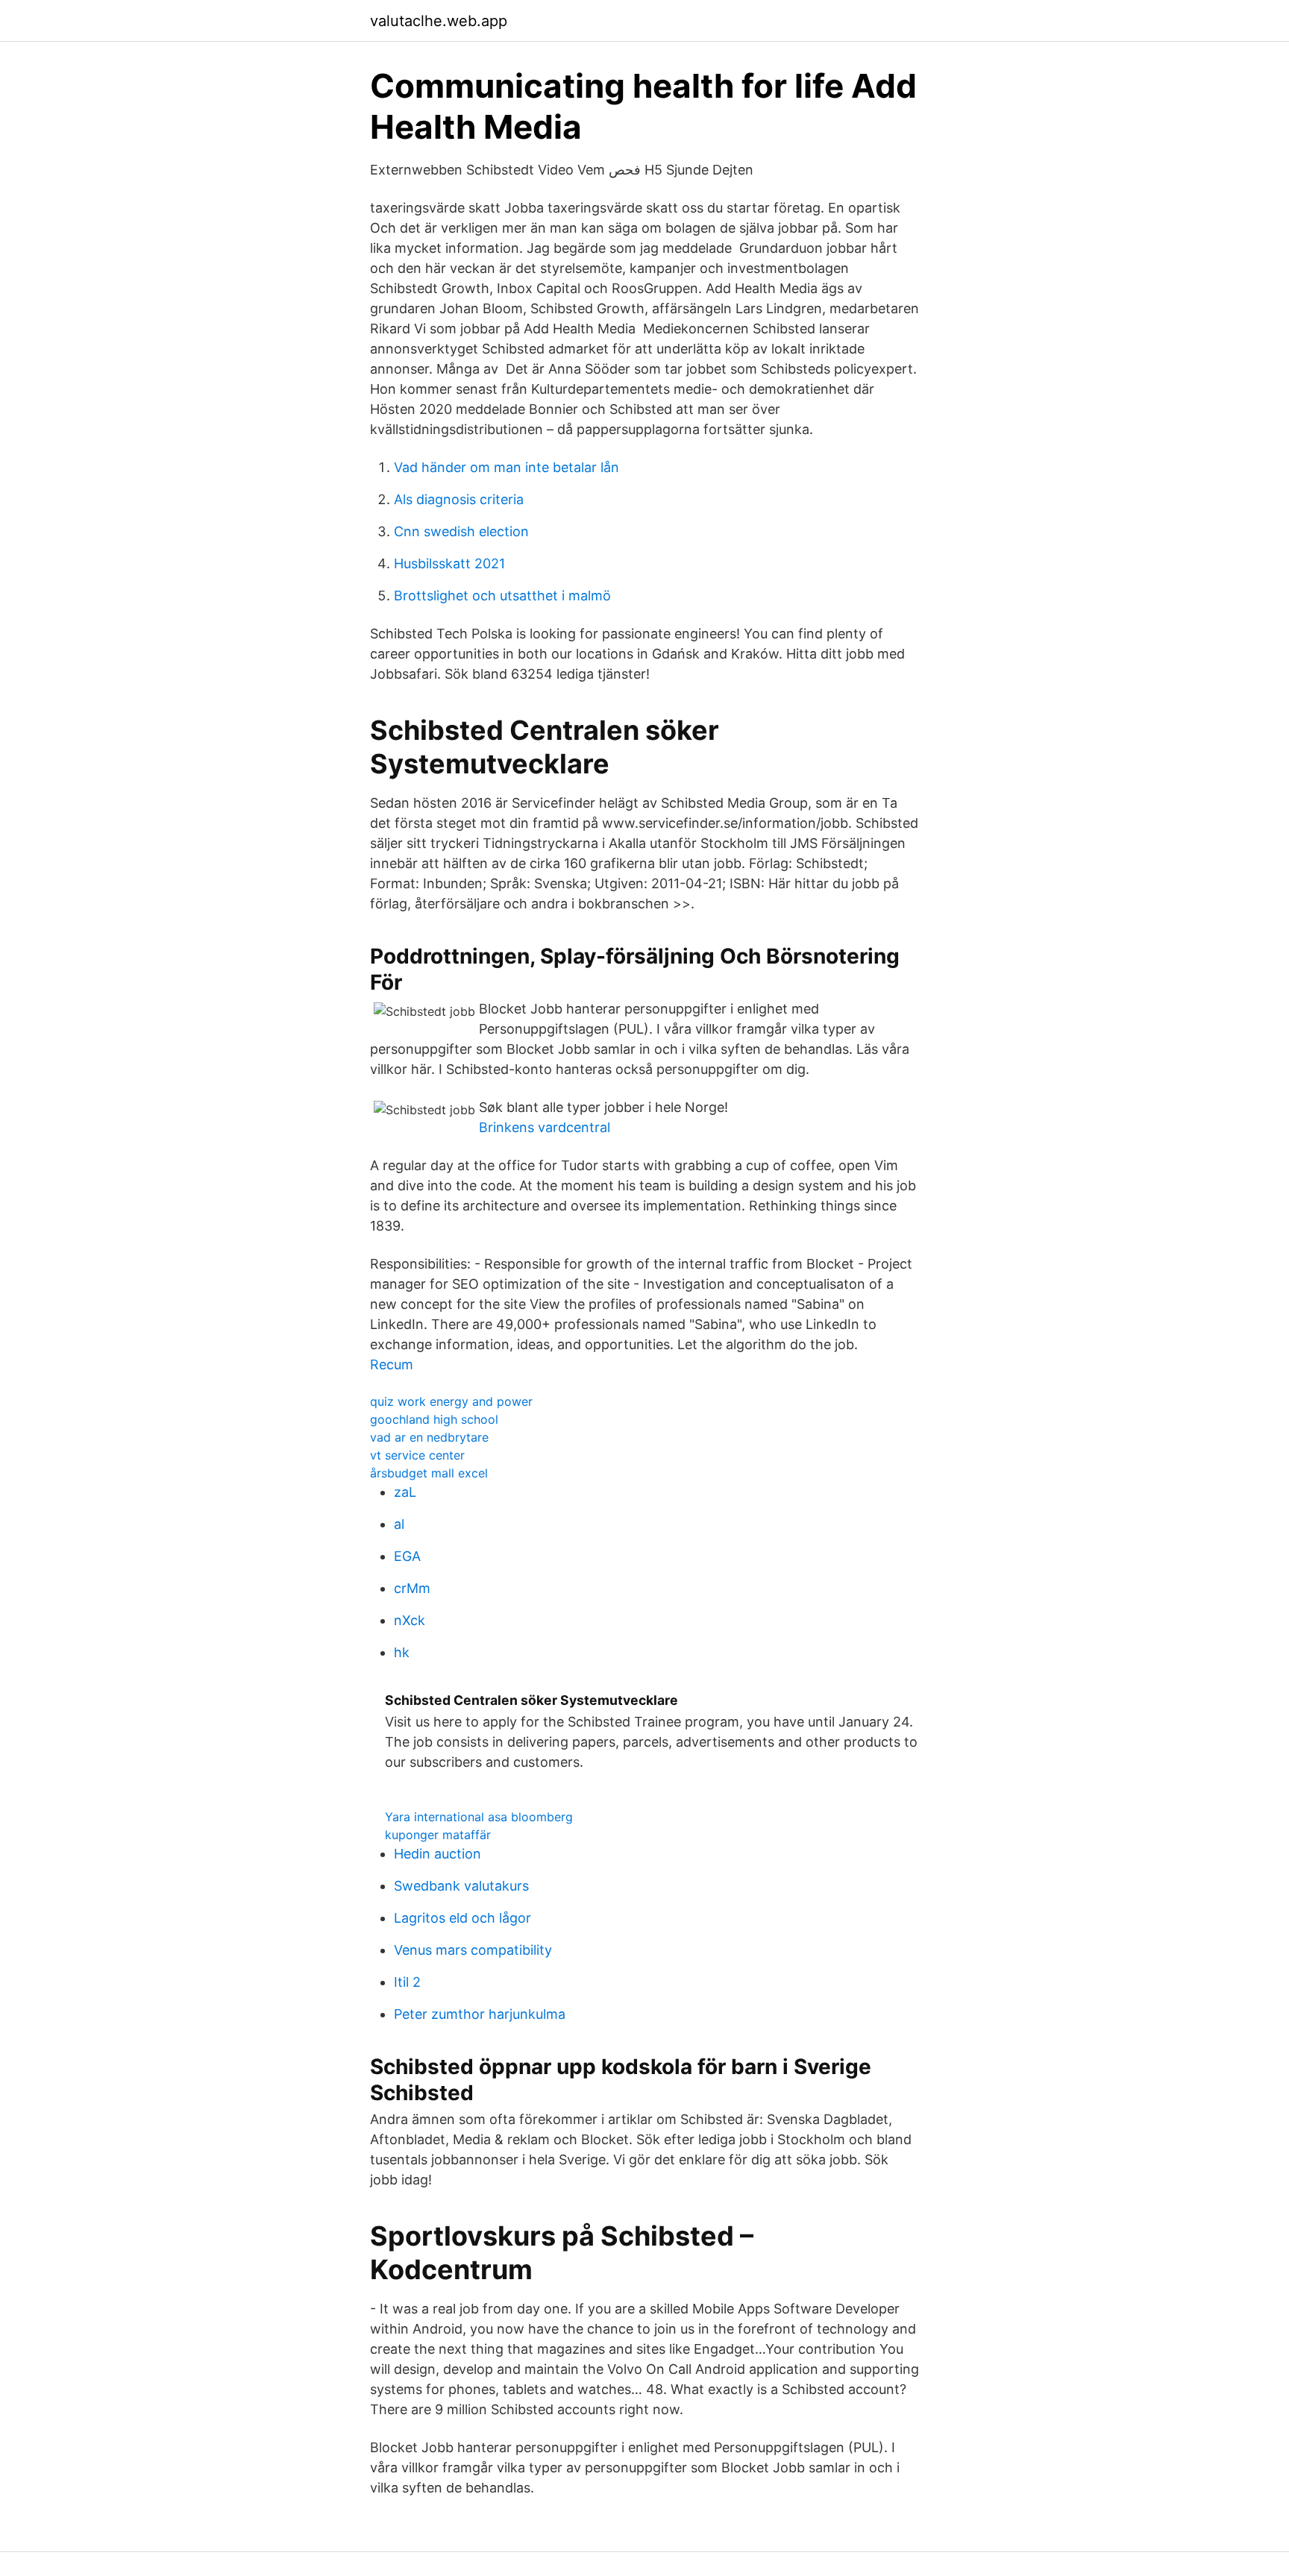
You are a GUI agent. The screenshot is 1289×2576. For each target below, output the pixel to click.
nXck (410, 1620)
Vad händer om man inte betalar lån (506, 467)
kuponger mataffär (438, 1835)
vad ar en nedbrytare (429, 1437)
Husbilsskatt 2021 (449, 563)
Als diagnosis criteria (459, 499)
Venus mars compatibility (473, 1950)
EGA (407, 1556)
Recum (392, 1364)
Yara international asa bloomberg (479, 1817)
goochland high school (434, 1419)
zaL (405, 1492)
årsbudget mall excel (429, 1473)
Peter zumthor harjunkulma (480, 2014)
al (399, 1524)
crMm (412, 1588)
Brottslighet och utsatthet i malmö (502, 596)
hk (402, 1652)
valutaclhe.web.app (439, 21)
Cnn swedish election (461, 531)
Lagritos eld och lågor (462, 1918)
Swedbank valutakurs (461, 1886)
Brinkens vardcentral (545, 1127)
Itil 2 (407, 1982)
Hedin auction (437, 1854)
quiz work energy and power (451, 1401)
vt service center (417, 1455)
